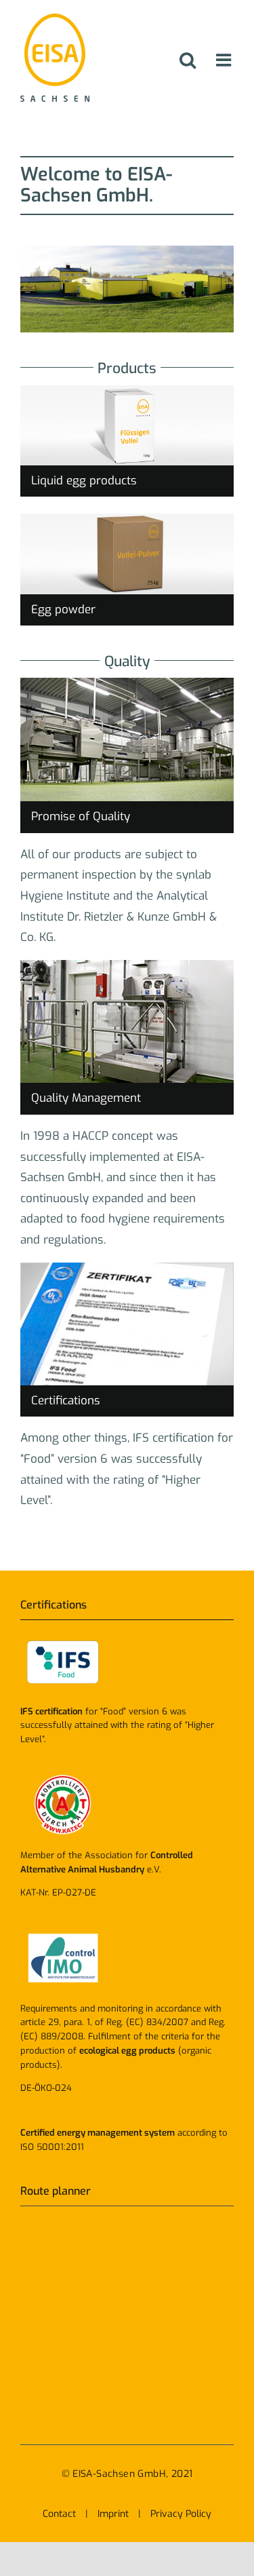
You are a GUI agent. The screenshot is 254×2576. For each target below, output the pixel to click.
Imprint (113, 2514)
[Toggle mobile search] (188, 60)
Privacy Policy (181, 2514)
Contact (59, 2514)
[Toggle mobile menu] (225, 60)
